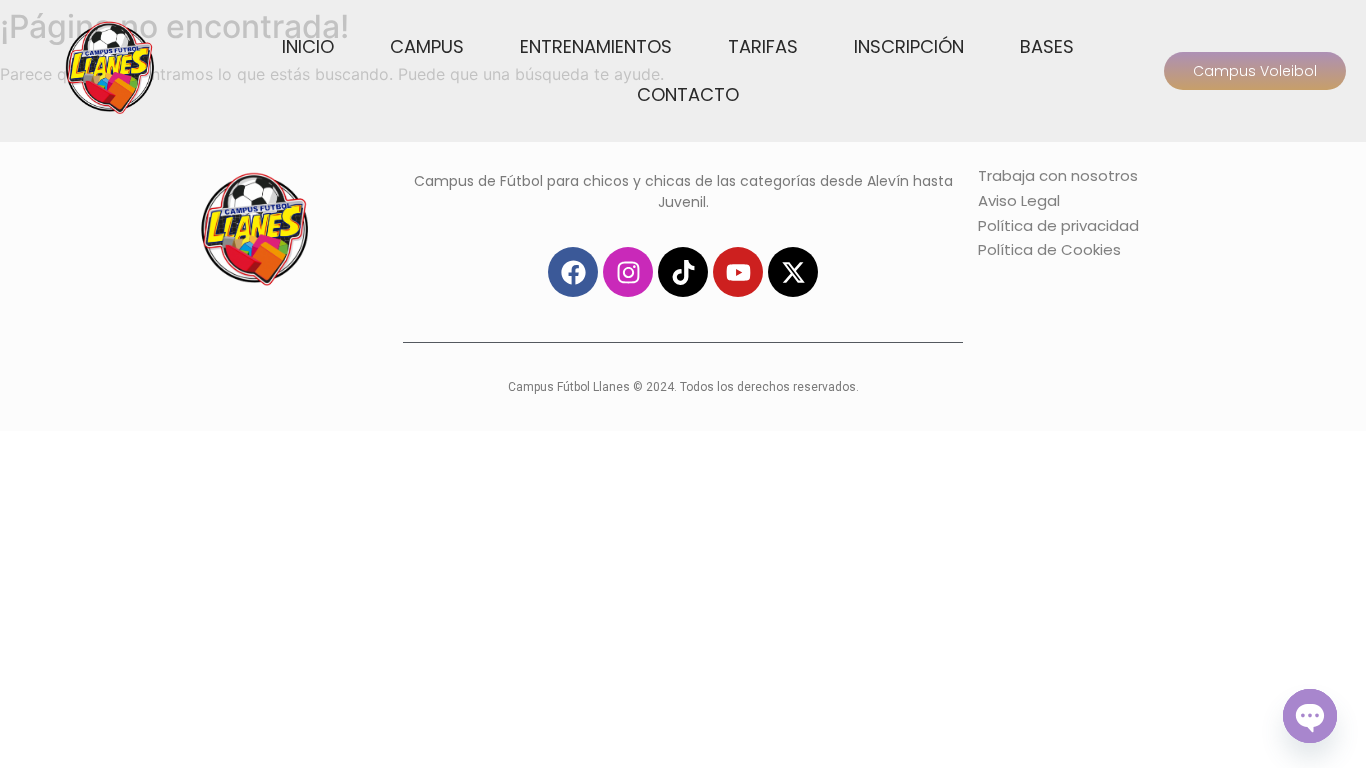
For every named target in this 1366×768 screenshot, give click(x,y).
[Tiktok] (683, 272)
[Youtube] (738, 272)
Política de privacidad (1058, 225)
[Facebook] (573, 272)
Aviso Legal (1019, 200)
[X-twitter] (793, 272)
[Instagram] (628, 272)
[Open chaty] (1310, 716)
